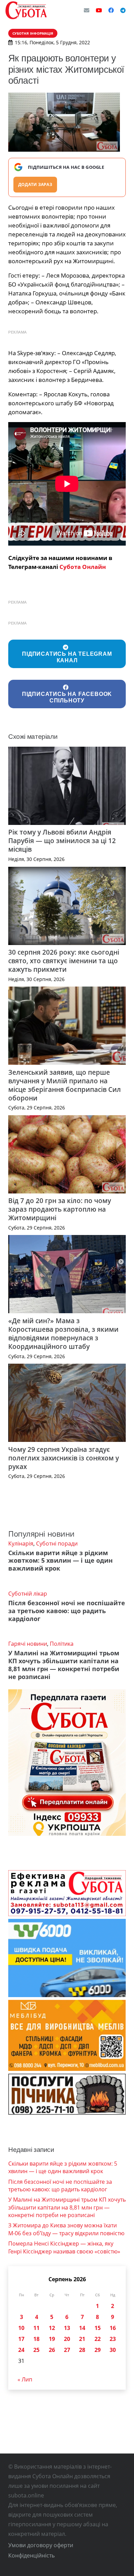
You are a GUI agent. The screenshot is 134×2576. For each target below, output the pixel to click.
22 (98, 2339)
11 (36, 2328)
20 (67, 2339)
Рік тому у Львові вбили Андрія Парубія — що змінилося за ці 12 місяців (62, 841)
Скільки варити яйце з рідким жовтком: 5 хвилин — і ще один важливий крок (60, 1561)
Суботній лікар (28, 1594)
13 (67, 2328)
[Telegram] (123, 10)
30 (113, 2350)
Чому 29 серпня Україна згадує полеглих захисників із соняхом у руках (64, 1458)
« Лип (25, 2379)
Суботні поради (57, 1543)
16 (113, 2328)
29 (98, 2350)
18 (36, 2339)
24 (21, 2350)
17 (21, 2339)
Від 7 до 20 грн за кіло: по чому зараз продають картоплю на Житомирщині (60, 1209)
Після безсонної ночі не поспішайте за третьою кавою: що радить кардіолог (67, 1611)
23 (113, 2339)
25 (36, 2350)
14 (82, 2328)
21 (82, 2339)
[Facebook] (111, 10)
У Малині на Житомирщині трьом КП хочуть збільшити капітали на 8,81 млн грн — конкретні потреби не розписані (64, 1665)
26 (52, 2350)
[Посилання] (26, 10)
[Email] (87, 10)
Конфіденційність (31, 2555)
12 (52, 2328)
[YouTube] (99, 10)
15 (98, 2328)
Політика (62, 1644)
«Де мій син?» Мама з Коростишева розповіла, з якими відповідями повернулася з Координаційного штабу (63, 1333)
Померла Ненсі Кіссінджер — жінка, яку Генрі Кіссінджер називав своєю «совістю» (64, 2247)
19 (52, 2339)
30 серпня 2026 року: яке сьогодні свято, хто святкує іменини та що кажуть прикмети (64, 961)
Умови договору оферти (41, 2545)
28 (82, 2350)
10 (21, 2328)
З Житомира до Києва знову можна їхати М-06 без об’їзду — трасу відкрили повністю (66, 2229)
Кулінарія (21, 1543)
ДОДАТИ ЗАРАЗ (35, 184)
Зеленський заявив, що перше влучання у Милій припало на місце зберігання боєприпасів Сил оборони (65, 1085)
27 (67, 2350)
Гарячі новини (28, 1644)
